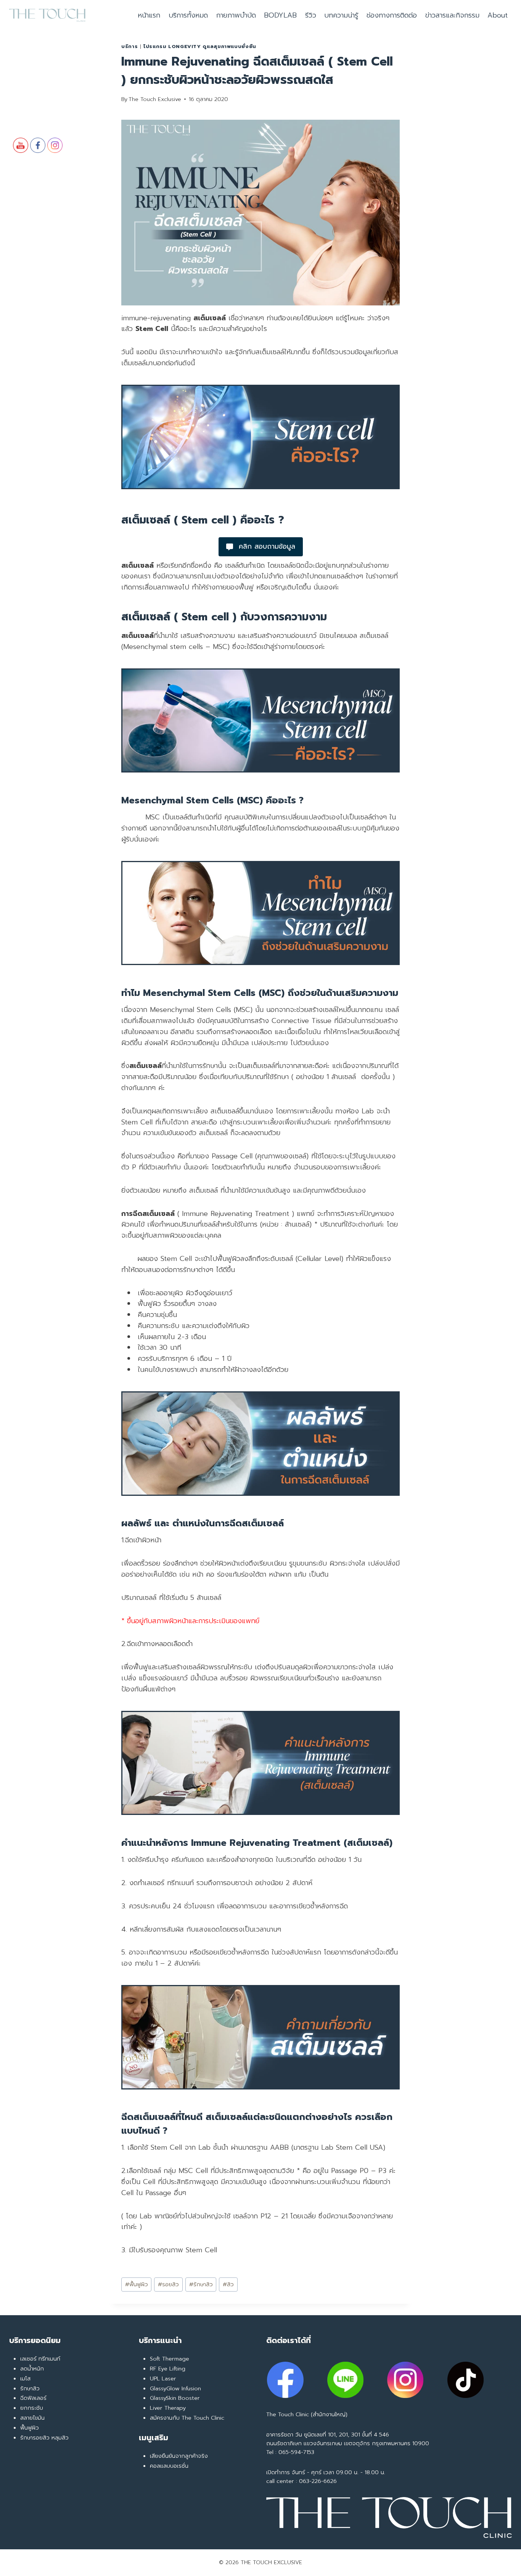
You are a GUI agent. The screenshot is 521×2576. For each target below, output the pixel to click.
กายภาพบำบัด (236, 15)
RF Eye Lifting (168, 2369)
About (498, 15)
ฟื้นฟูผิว (137, 2284)
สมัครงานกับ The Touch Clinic (187, 2418)
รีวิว (311, 15)
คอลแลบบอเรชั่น (169, 2466)
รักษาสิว (201, 2284)
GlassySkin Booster (175, 2398)
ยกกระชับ (32, 2408)
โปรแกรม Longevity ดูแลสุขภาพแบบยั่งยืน (200, 46)
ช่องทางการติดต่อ (392, 15)
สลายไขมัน (32, 2418)
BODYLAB (280, 15)
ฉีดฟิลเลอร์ (33, 2398)
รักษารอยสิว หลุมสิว (44, 2438)
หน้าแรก (149, 15)
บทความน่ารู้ (341, 15)
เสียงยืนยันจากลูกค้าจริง (179, 2456)
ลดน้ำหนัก (32, 2369)
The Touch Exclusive (155, 99)
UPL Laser (163, 2378)
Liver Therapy (168, 2408)
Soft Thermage (170, 2359)
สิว (228, 2284)
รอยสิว (168, 2284)
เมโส (25, 2378)
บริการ (129, 46)
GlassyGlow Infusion (175, 2388)
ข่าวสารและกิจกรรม (452, 15)
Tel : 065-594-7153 (290, 2452)
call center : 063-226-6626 (302, 2481)
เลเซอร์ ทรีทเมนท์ (40, 2359)
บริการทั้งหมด (188, 15)
